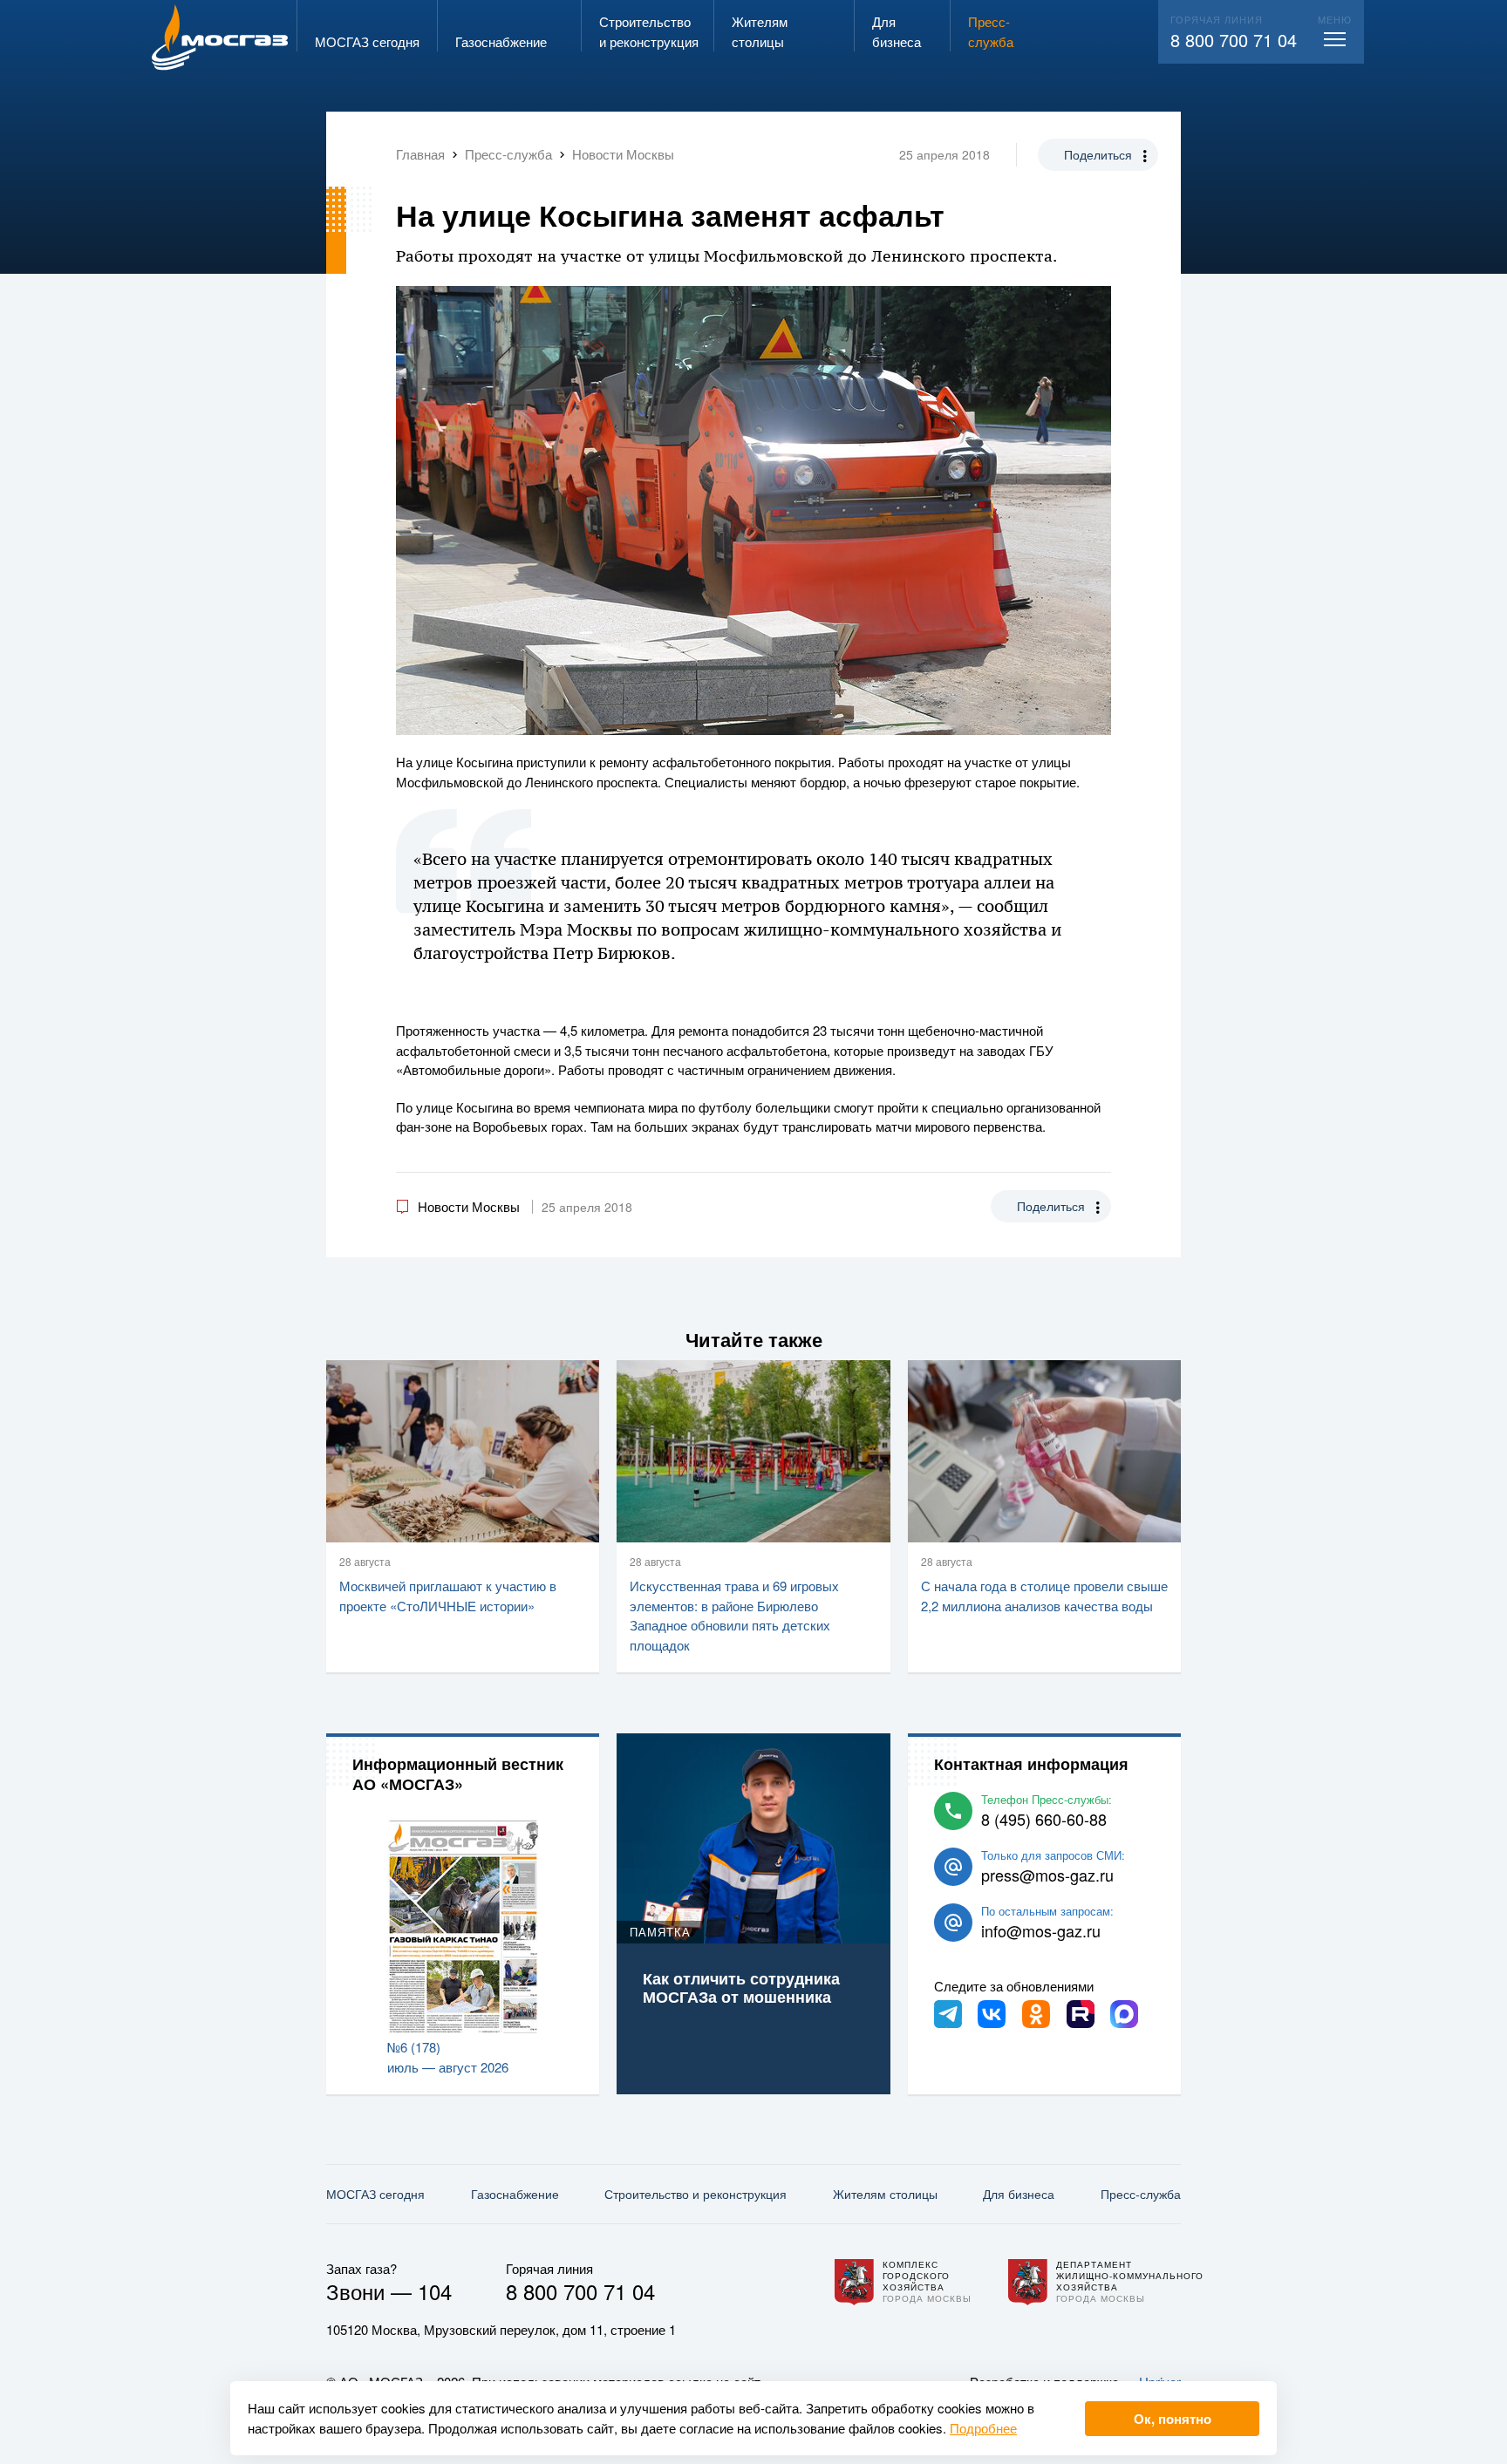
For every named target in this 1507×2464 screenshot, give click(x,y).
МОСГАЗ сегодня (375, 2194)
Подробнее (983, 2428)
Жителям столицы (885, 2194)
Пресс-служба (1141, 2194)
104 (435, 2291)
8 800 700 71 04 (1234, 40)
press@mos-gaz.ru (1047, 1875)
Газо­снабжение (515, 2194)
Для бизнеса (1019, 2194)
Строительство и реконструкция (696, 2194)
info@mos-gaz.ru (1041, 1930)
